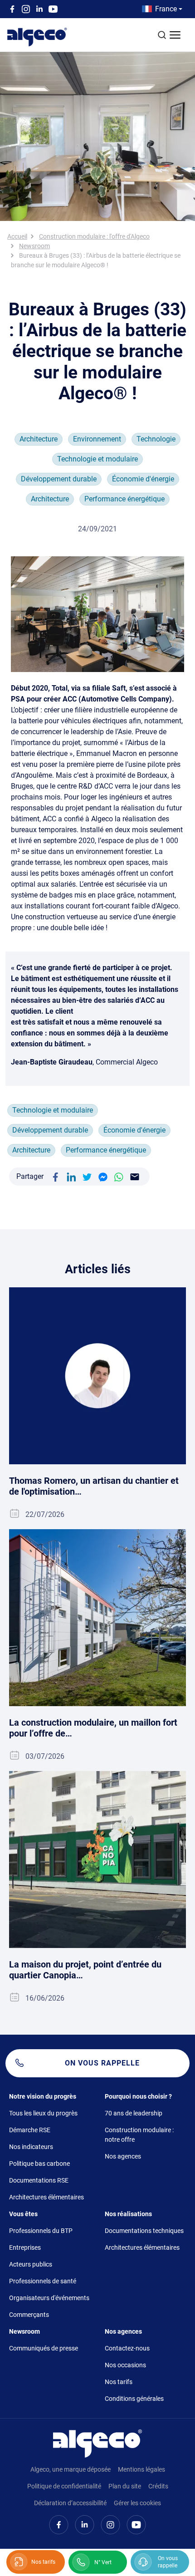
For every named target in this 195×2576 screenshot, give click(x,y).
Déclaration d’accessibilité (70, 2503)
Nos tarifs (119, 2382)
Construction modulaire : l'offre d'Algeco (94, 236)
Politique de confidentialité (64, 2486)
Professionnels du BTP (41, 2231)
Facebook (12, 9)
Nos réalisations (128, 2214)
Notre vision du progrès (43, 2096)
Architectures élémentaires (46, 2197)
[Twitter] (87, 1176)
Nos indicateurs (31, 2147)
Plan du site (125, 2486)
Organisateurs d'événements (49, 2298)
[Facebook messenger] (103, 1176)
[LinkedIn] (71, 1176)
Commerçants (29, 2315)
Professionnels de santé (43, 2281)
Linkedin (39, 9)
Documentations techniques (144, 2231)
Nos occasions (125, 2365)
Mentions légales (141, 2469)
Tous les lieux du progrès (43, 2113)
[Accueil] (97, 2443)
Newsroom (34, 246)
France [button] (166, 9)
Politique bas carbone (39, 2164)
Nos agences (123, 2156)
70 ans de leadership (134, 2113)
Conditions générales (134, 2399)
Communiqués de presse (44, 2348)
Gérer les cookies (137, 2503)
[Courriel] (135, 1176)
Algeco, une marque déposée (71, 2469)
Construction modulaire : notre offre (139, 2135)
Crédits (158, 2486)
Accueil (17, 236)
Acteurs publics (31, 2264)
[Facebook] (55, 1176)
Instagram (26, 9)
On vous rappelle (102, 2063)
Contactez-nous (127, 2348)
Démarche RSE (30, 2130)
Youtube (53, 9)
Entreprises (25, 2247)
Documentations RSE (39, 2180)
